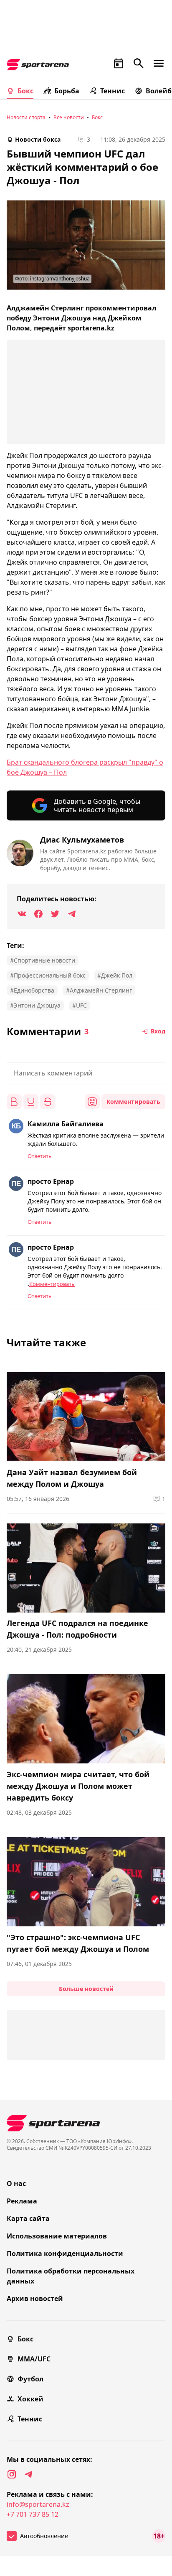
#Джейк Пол (115, 975)
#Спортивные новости (43, 960)
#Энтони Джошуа (35, 1005)
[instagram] (12, 2474)
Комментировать (133, 1102)
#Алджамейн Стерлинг (99, 990)
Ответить (40, 1156)
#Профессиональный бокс (48, 975)
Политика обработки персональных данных (71, 2276)
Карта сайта (28, 2218)
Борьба (67, 91)
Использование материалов (57, 2236)
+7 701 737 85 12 (33, 2514)
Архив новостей (35, 2298)
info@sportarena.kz (38, 2504)
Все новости (69, 117)
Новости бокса (38, 139)
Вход (158, 1031)
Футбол (30, 2379)
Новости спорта (26, 117)
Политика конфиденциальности (65, 2253)
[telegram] (28, 2474)
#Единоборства (32, 990)
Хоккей (30, 2399)
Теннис (113, 91)
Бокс (25, 91)
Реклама (22, 2201)
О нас (16, 2183)
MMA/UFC (34, 2359)
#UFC (80, 1005)
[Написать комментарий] (86, 1074)
